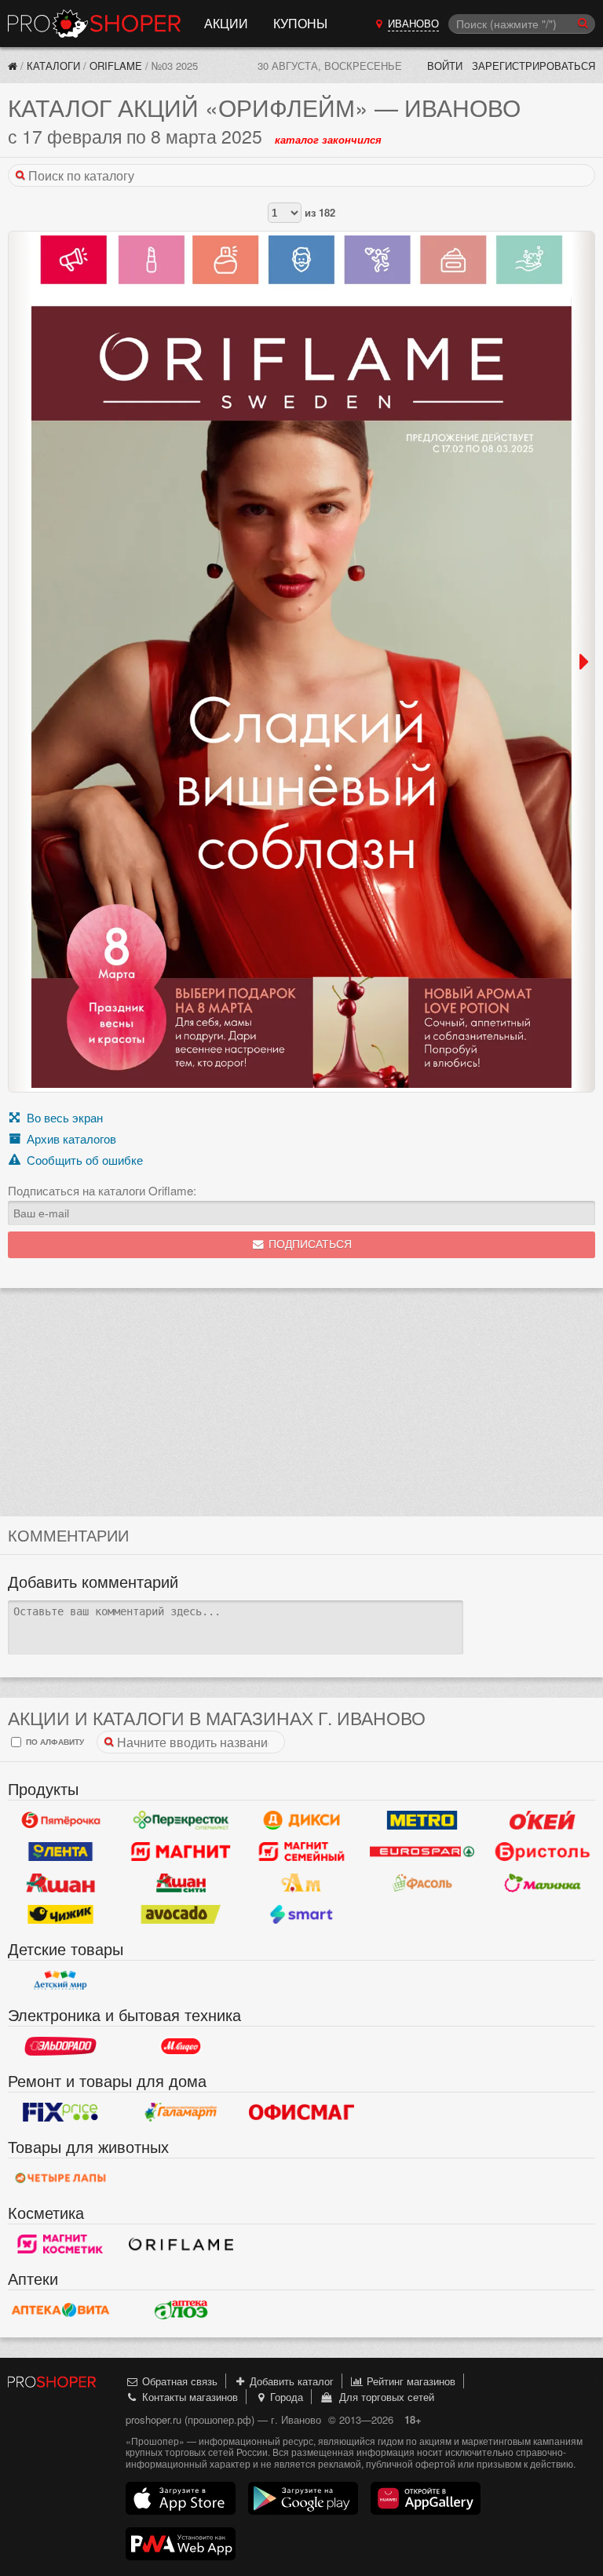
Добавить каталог (290, 2381)
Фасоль (422, 1883)
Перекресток (181, 1820)
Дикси (301, 1820)
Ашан (60, 1883)
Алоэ (181, 2310)
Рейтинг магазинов (409, 2381)
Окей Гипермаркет (543, 1820)
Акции (226, 23)
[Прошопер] (13, 66)
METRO (422, 1820)
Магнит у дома (181, 1852)
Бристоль (543, 1852)
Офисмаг (301, 2112)
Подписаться (309, 1244)
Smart (301, 1914)
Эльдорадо (60, 2046)
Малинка (543, 1883)
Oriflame (116, 66)
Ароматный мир (301, 1883)
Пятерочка (60, 1820)
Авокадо (181, 1914)
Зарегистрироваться (534, 66)
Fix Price (60, 2112)
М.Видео (181, 2046)
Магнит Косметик (60, 2244)
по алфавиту (54, 1741)
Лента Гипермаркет (60, 1852)
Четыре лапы (60, 2178)
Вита (60, 2310)
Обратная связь (178, 2381)
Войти (445, 66)
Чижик (60, 1914)
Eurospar (422, 1852)
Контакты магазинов (188, 2397)
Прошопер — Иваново (94, 24)
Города (285, 2397)
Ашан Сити (181, 1883)
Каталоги (53, 66)
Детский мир (60, 1980)
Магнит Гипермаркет (301, 1852)
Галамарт (181, 2112)
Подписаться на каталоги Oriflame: (102, 1191)
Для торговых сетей (384, 2397)
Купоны (300, 23)
